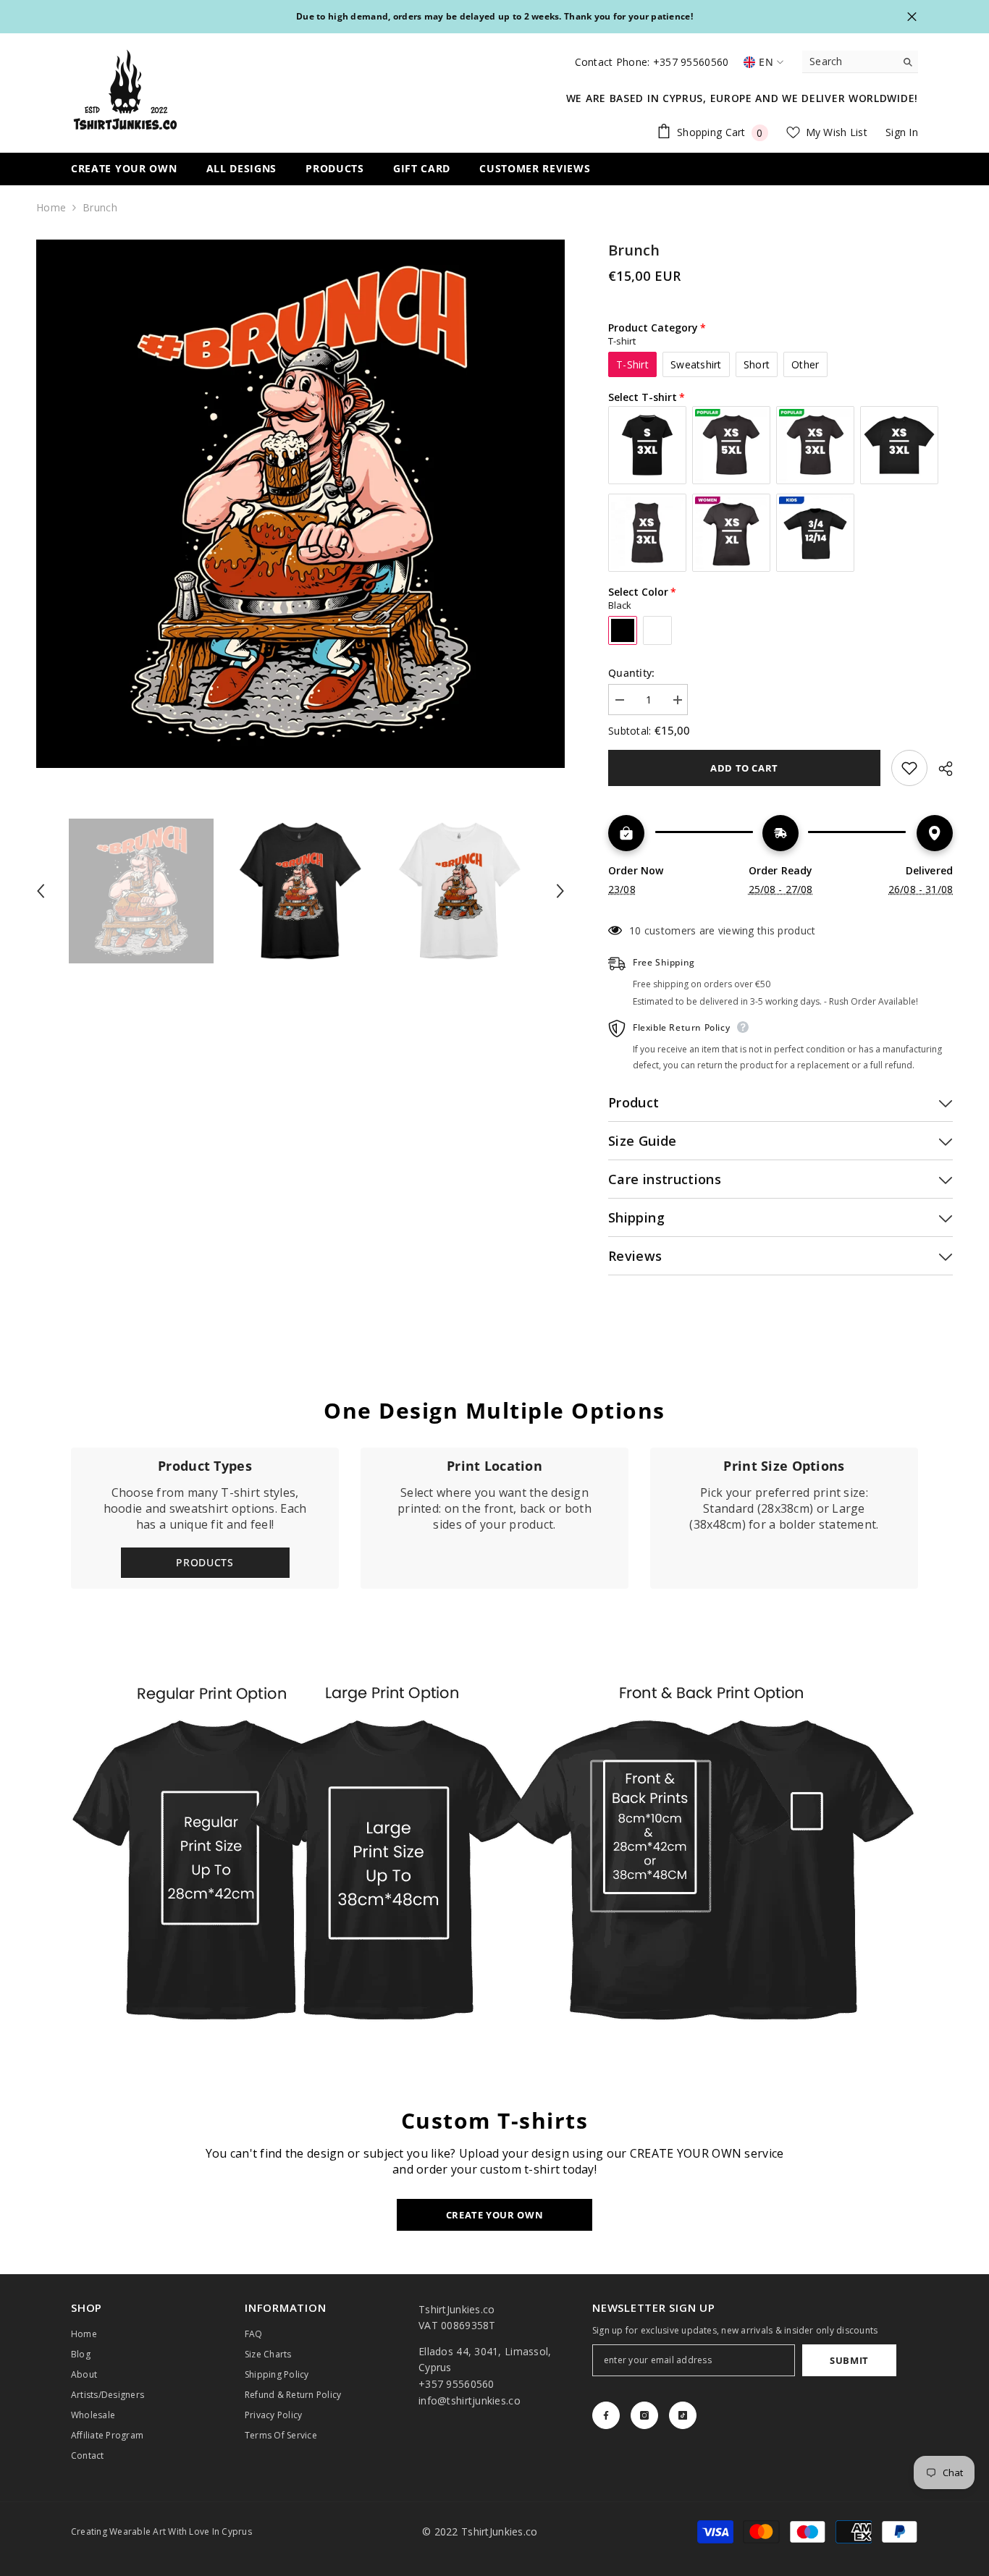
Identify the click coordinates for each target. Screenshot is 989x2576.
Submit (849, 2360)
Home (51, 207)
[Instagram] (644, 2415)
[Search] (860, 62)
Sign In (902, 132)
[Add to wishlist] (909, 768)
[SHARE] (940, 769)
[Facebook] (606, 2415)
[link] (494, 1518)
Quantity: (632, 673)
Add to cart (744, 768)
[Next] (560, 891)
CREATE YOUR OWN (495, 2215)
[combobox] (849, 62)
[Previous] (41, 891)
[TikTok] (683, 2415)
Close (912, 17)
